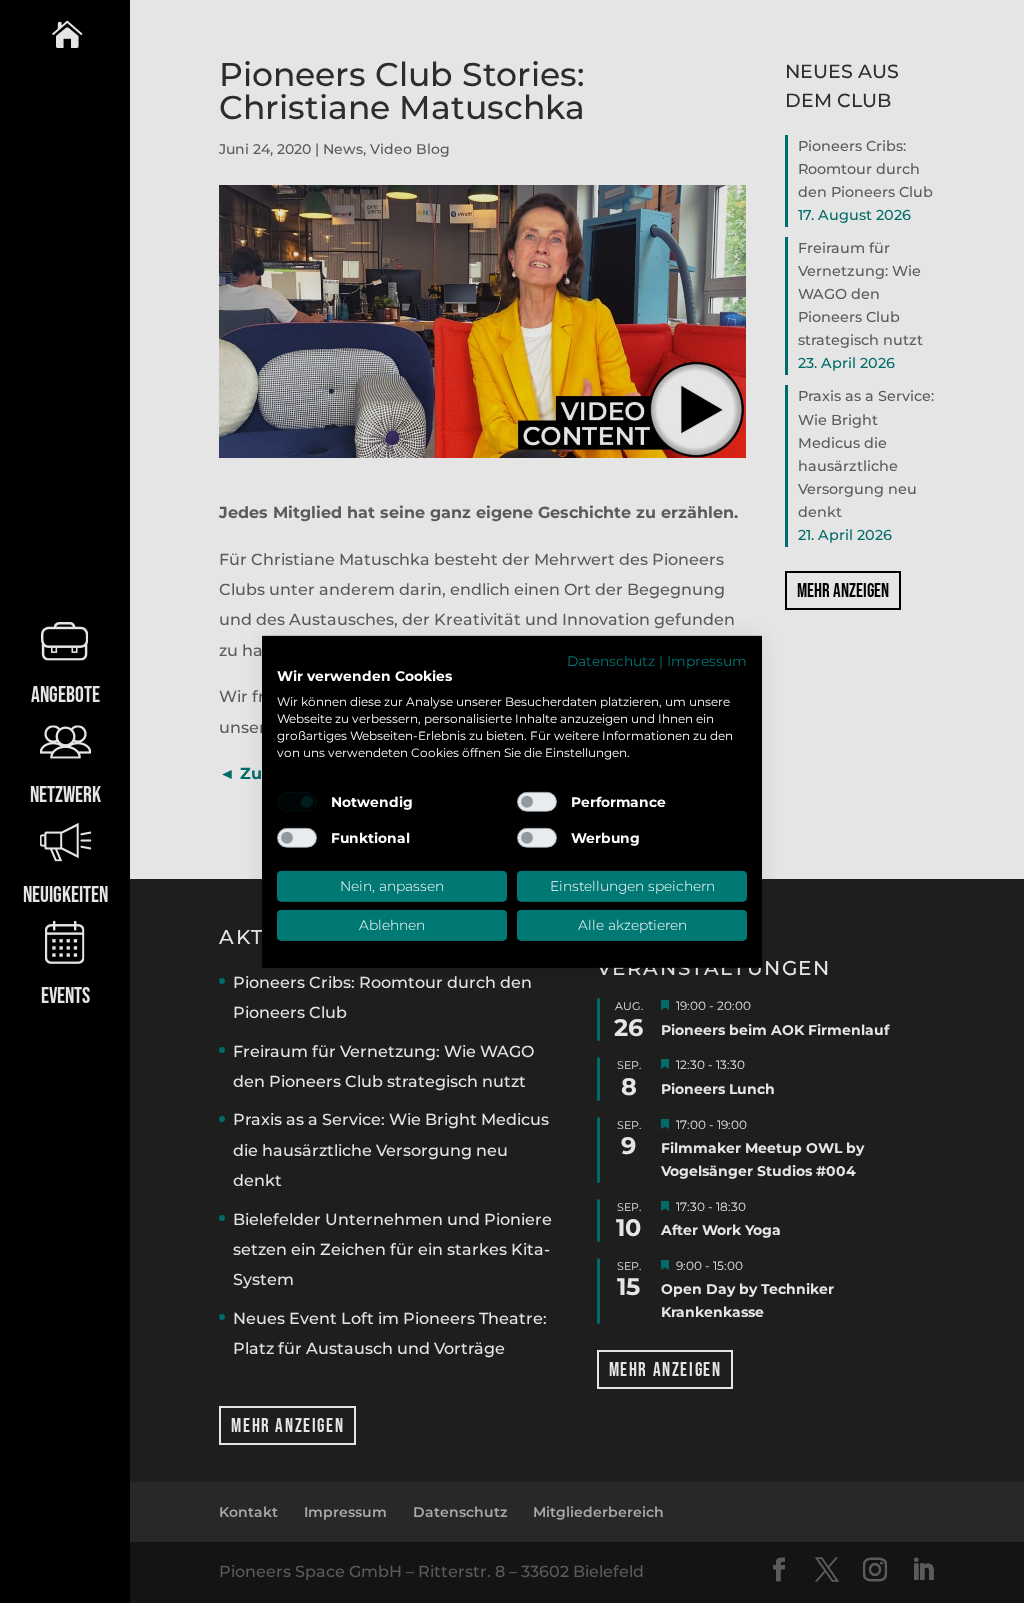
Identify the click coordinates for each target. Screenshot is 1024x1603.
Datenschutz (611, 660)
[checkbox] (297, 802)
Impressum (707, 660)
